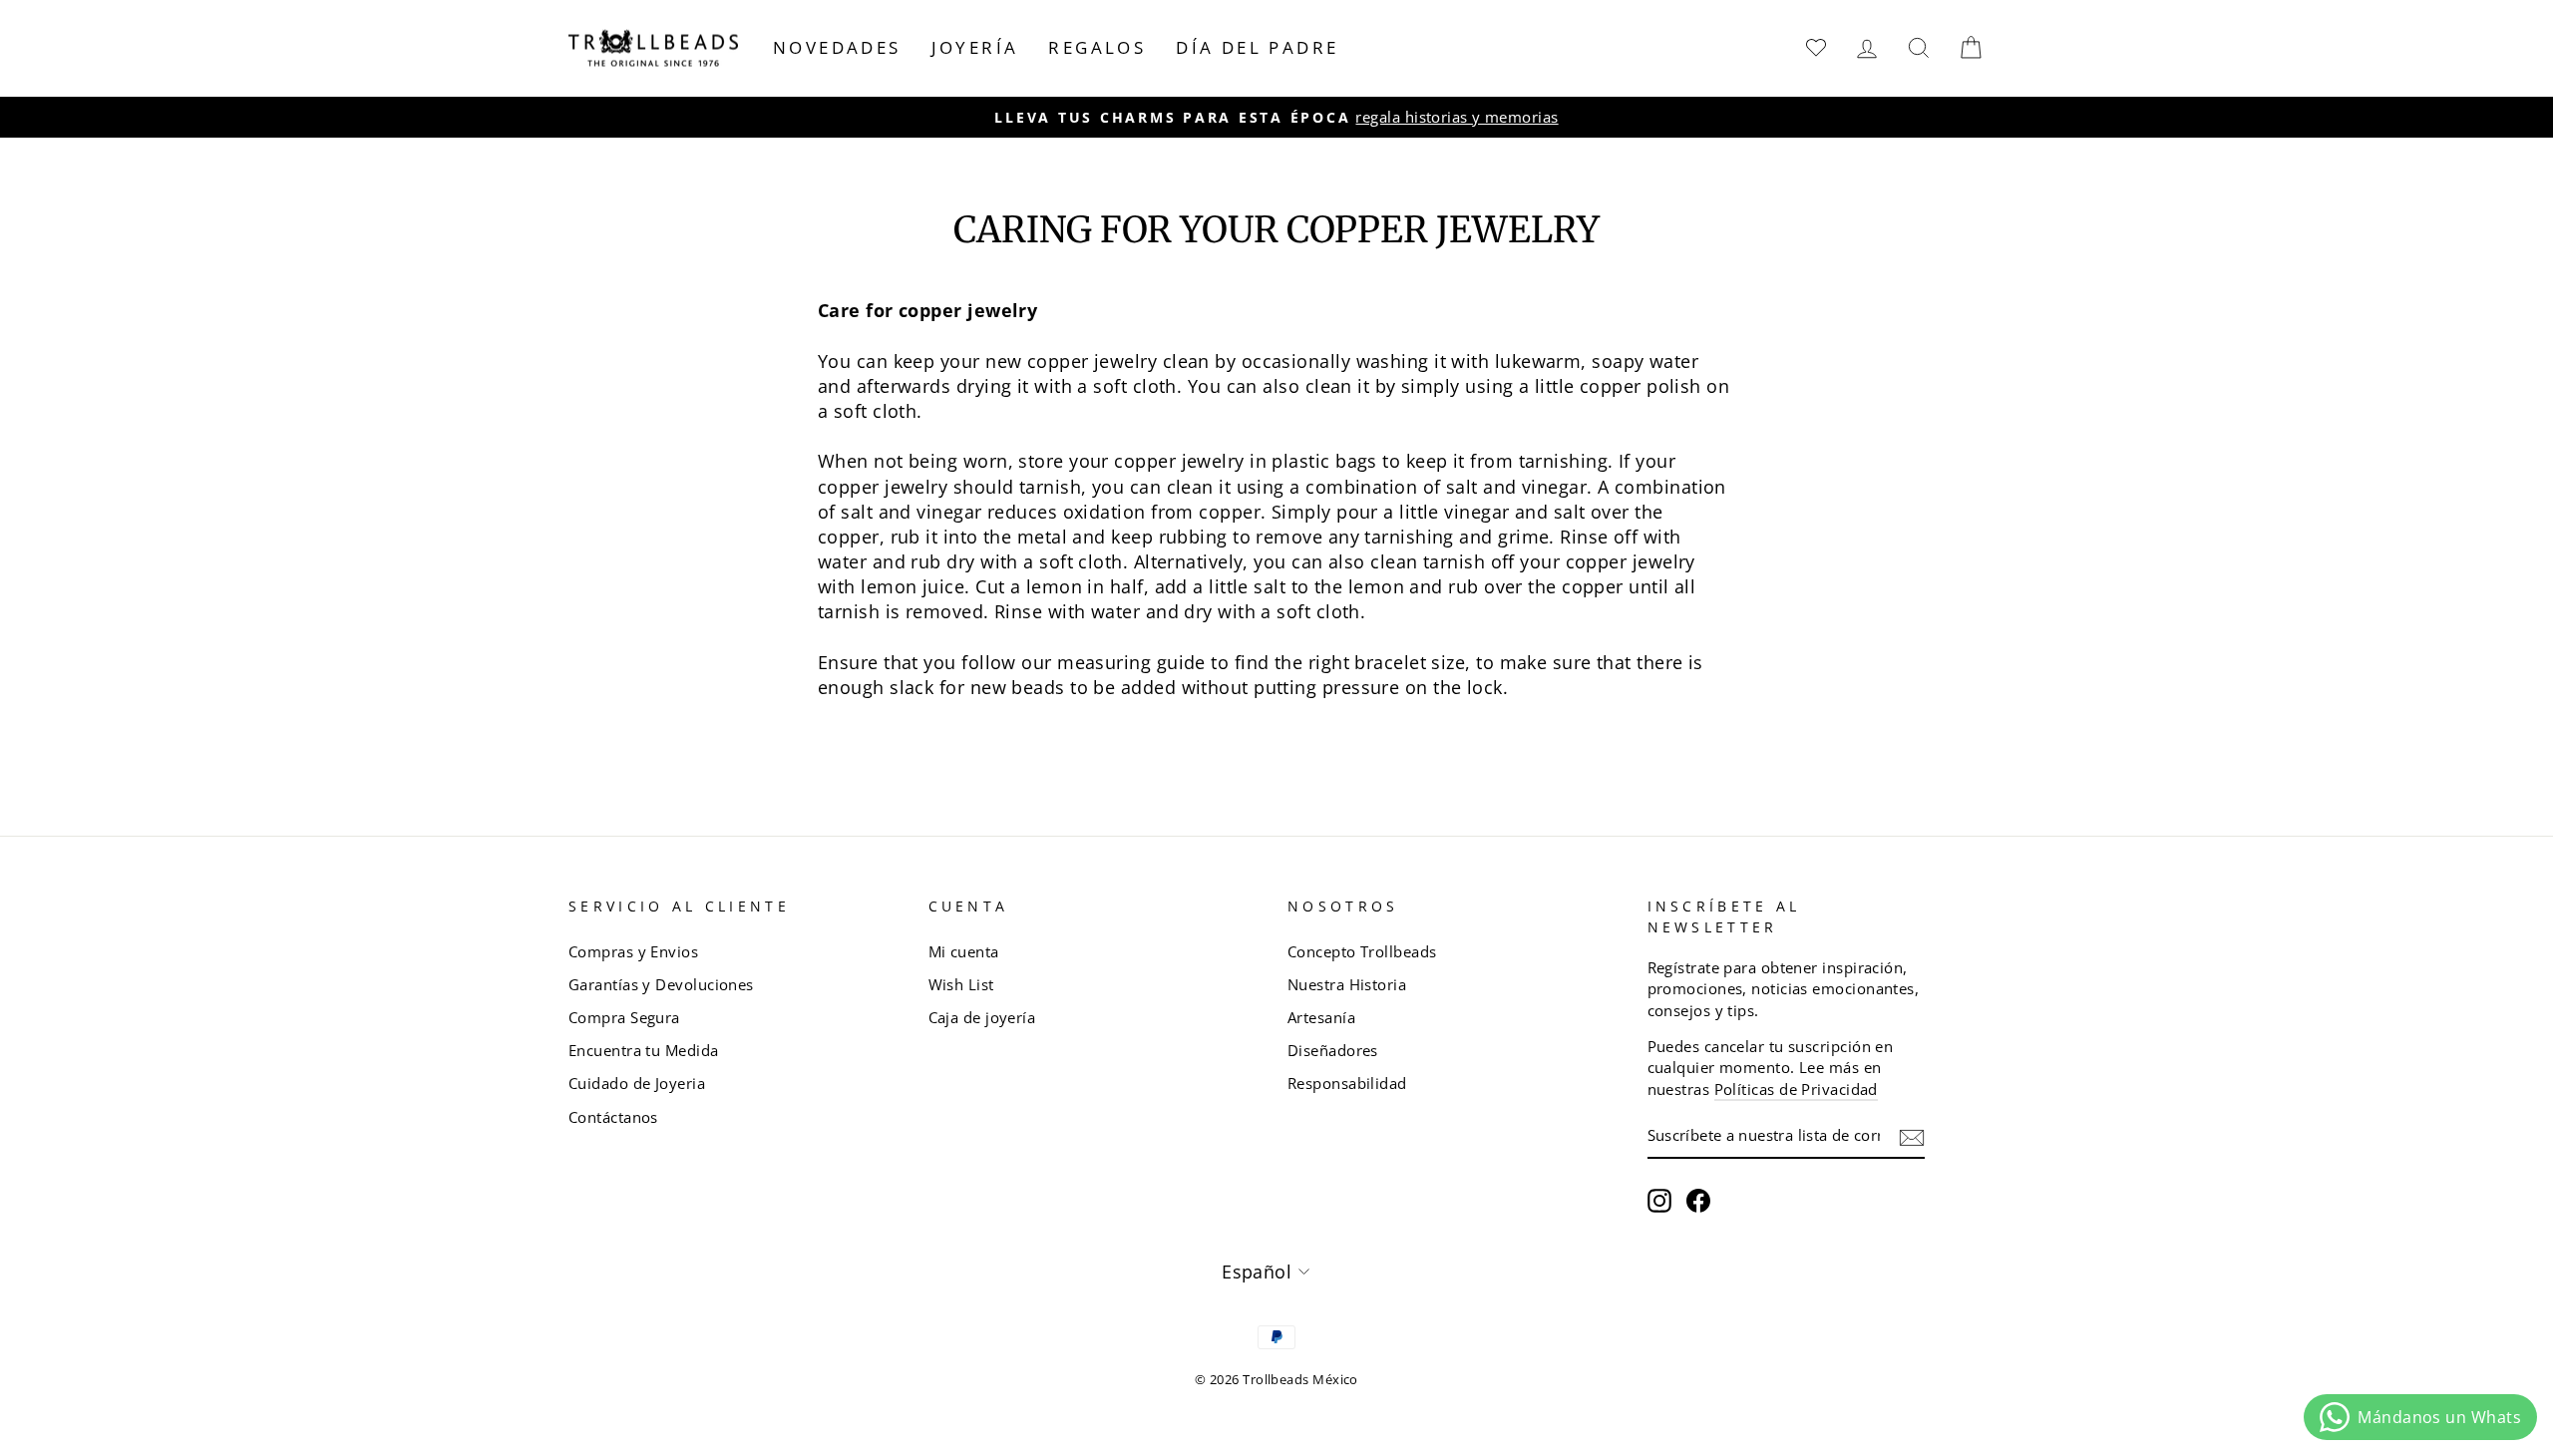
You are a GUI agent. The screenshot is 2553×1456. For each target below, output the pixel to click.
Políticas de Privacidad (1796, 1089)
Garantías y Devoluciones (661, 984)
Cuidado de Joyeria (637, 1083)
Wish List (961, 984)
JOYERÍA (975, 47)
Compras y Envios (633, 951)
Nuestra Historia (1347, 984)
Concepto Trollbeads (1362, 951)
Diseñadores (1333, 1050)
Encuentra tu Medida (644, 1050)
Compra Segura (624, 1017)
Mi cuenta (964, 951)
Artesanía (1321, 1017)
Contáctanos (613, 1117)
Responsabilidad (1347, 1083)
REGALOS (1097, 47)
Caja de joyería (982, 1017)
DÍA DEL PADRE (1257, 47)
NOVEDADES (837, 47)
